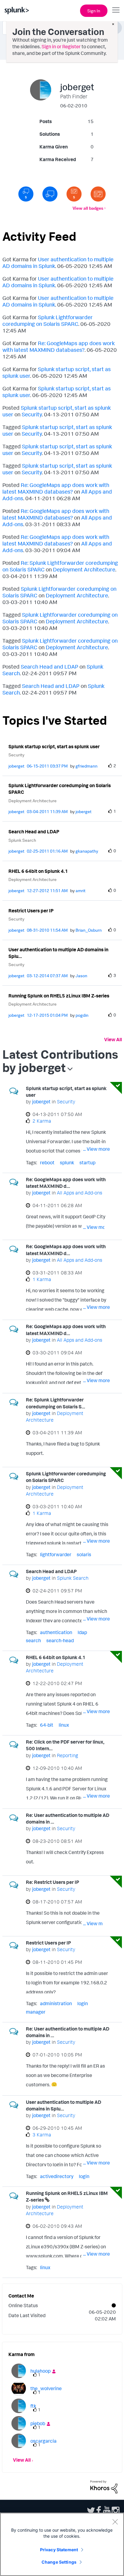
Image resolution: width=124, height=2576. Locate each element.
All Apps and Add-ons (79, 1193)
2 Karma (42, 1121)
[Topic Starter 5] (74, 194)
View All (113, 1039)
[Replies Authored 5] (26, 194)
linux (64, 1725)
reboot (47, 1162)
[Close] (115, 2522)
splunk (67, 1162)
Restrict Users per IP (31, 911)
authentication (56, 1632)
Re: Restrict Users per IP (53, 1882)
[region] (62, 2544)
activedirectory (57, 2176)
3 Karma (42, 2135)
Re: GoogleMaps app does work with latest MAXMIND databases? (59, 346)
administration (56, 2003)
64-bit (47, 1725)
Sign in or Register (61, 46)
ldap (82, 1632)
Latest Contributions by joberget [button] (60, 1061)
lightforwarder (56, 1554)
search (33, 1640)
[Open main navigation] (116, 10)
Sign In (94, 11)
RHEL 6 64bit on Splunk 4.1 (38, 871)
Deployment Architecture (84, 569)
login (83, 2003)
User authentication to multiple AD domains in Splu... (58, 953)
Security (32, 414)
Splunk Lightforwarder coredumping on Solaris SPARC (48, 320)
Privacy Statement (59, 2550)
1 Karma (42, 1279)
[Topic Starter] (98, 194)
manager (36, 2012)
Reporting (67, 1755)
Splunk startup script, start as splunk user (54, 746)
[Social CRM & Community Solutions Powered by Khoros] (104, 2486)
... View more (96, 1149)
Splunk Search (22, 840)
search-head (60, 1640)
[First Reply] (50, 194)
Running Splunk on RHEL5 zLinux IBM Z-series (59, 996)
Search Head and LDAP (50, 666)
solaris (84, 1554)
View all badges (88, 208)
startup (87, 1162)
